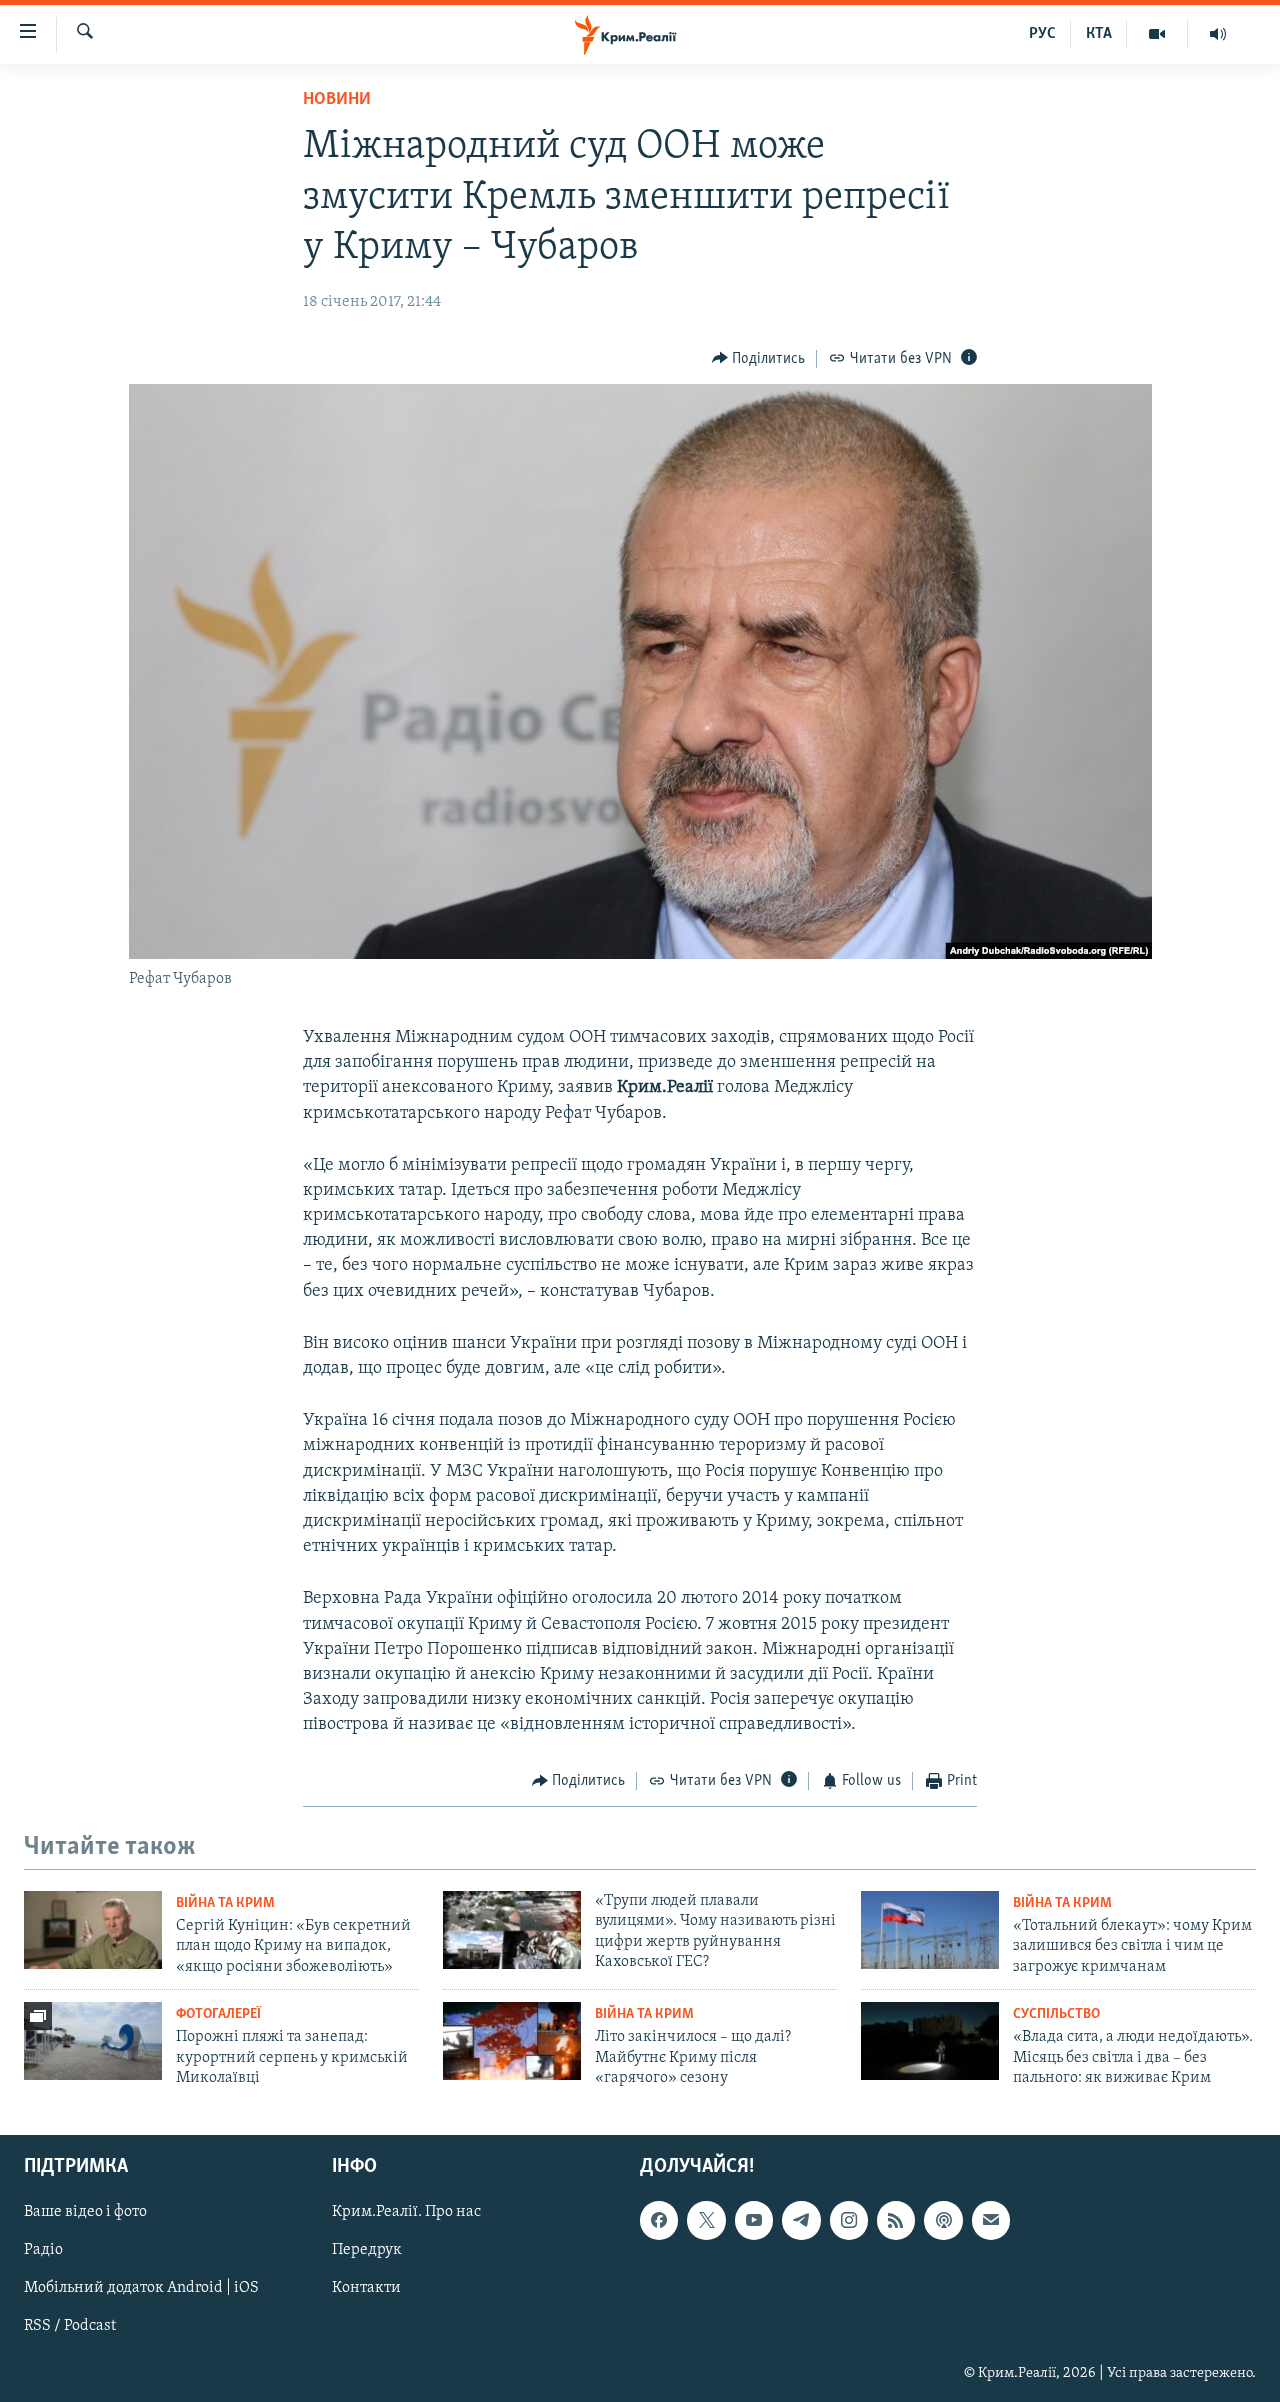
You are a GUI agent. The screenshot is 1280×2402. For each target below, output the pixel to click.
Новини (337, 100)
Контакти (366, 2288)
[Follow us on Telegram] (801, 2220)
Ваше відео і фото (85, 2212)
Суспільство (1056, 2014)
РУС (1042, 34)
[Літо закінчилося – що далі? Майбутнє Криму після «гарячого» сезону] (512, 2041)
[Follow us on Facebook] (659, 2220)
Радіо (43, 2250)
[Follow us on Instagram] (849, 2220)
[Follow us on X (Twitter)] (706, 2220)
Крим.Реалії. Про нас (406, 2212)
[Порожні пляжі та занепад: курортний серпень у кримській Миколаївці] (93, 2041)
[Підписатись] (991, 2220)
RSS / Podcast (70, 2326)
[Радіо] (1218, 34)
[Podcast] (943, 2220)
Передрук (367, 2250)
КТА (1099, 34)
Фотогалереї (218, 2014)
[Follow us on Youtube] (754, 2220)
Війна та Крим (225, 1903)
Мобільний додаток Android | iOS (141, 2288)
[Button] (759, 359)
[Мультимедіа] (1157, 34)
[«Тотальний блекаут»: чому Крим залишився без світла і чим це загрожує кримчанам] (930, 1930)
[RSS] (896, 2220)
